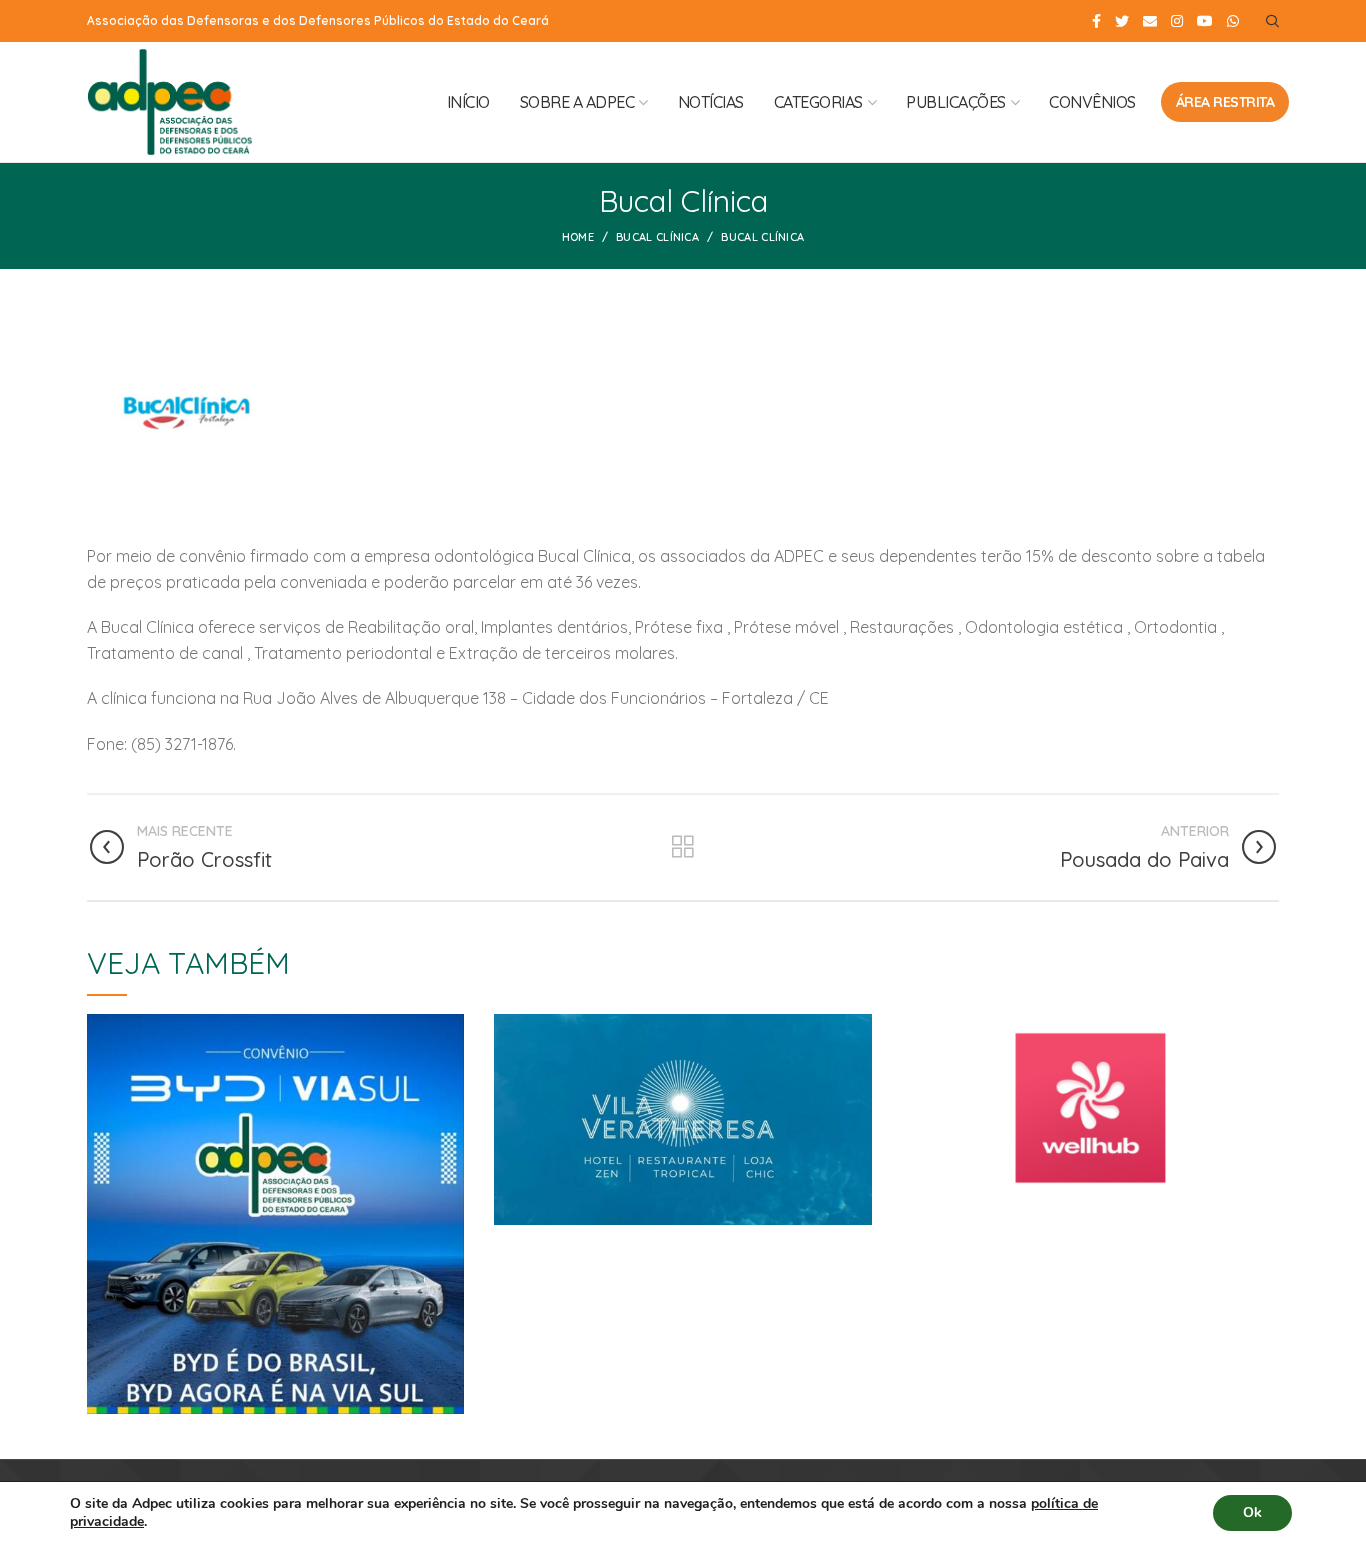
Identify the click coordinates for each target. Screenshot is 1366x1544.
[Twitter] (1122, 21)
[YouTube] (1205, 21)
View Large (449, 1029)
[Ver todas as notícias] (683, 847)
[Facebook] (1096, 21)
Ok (1252, 1512)
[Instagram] (1177, 21)
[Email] (1150, 21)
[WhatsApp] (1233, 21)
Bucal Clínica (657, 237)
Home (578, 237)
